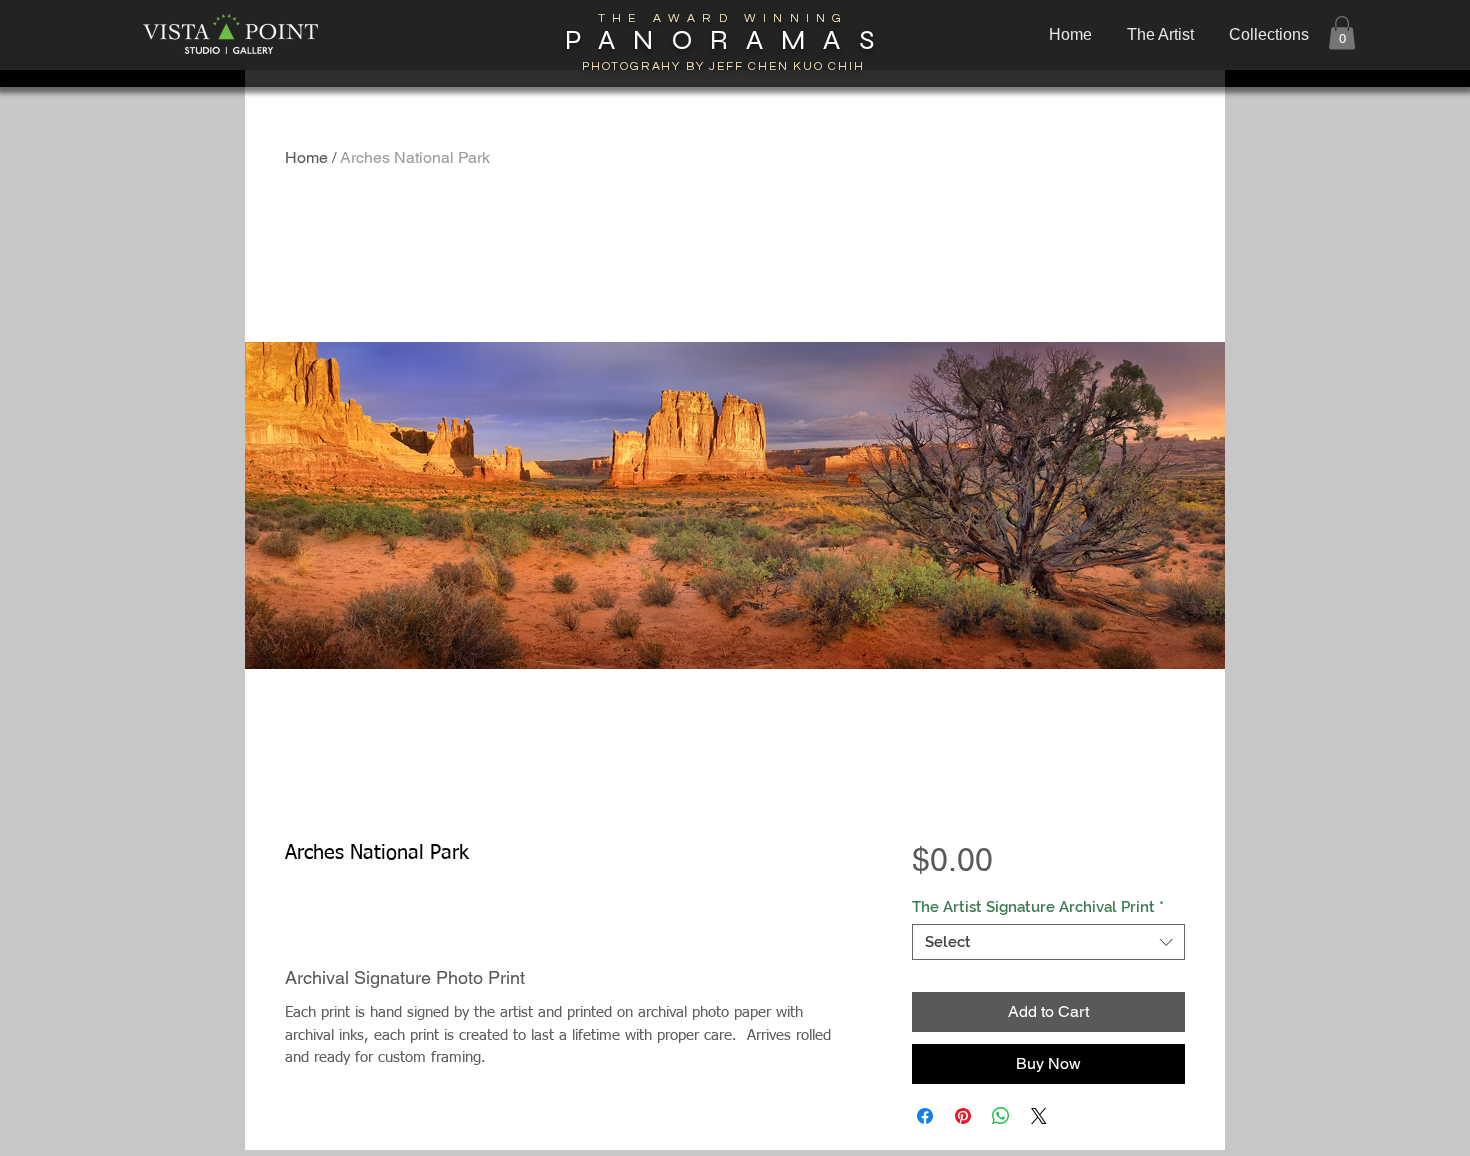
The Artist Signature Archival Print (1038, 907)
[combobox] (1048, 942)
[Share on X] (1039, 1116)
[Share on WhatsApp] (1001, 1116)
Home (306, 157)
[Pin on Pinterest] (963, 1116)
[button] (1271, 35)
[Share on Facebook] (925, 1116)
